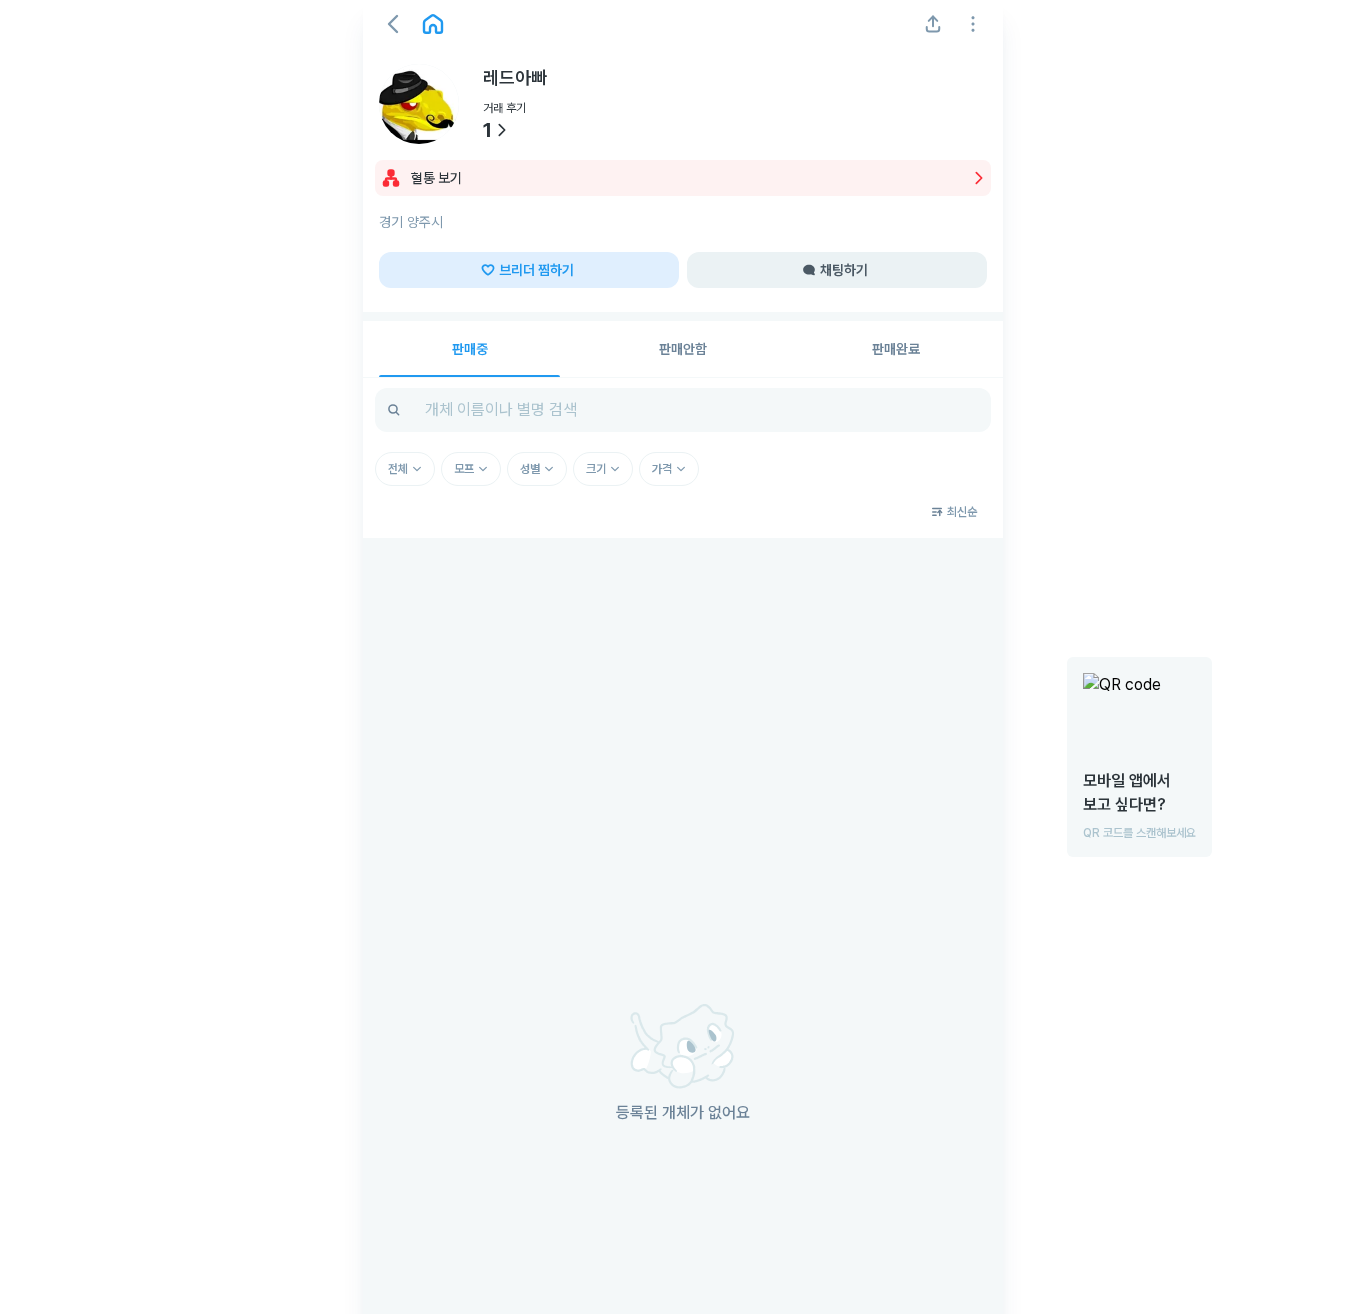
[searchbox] (683, 410)
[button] (393, 24)
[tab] (469, 349)
